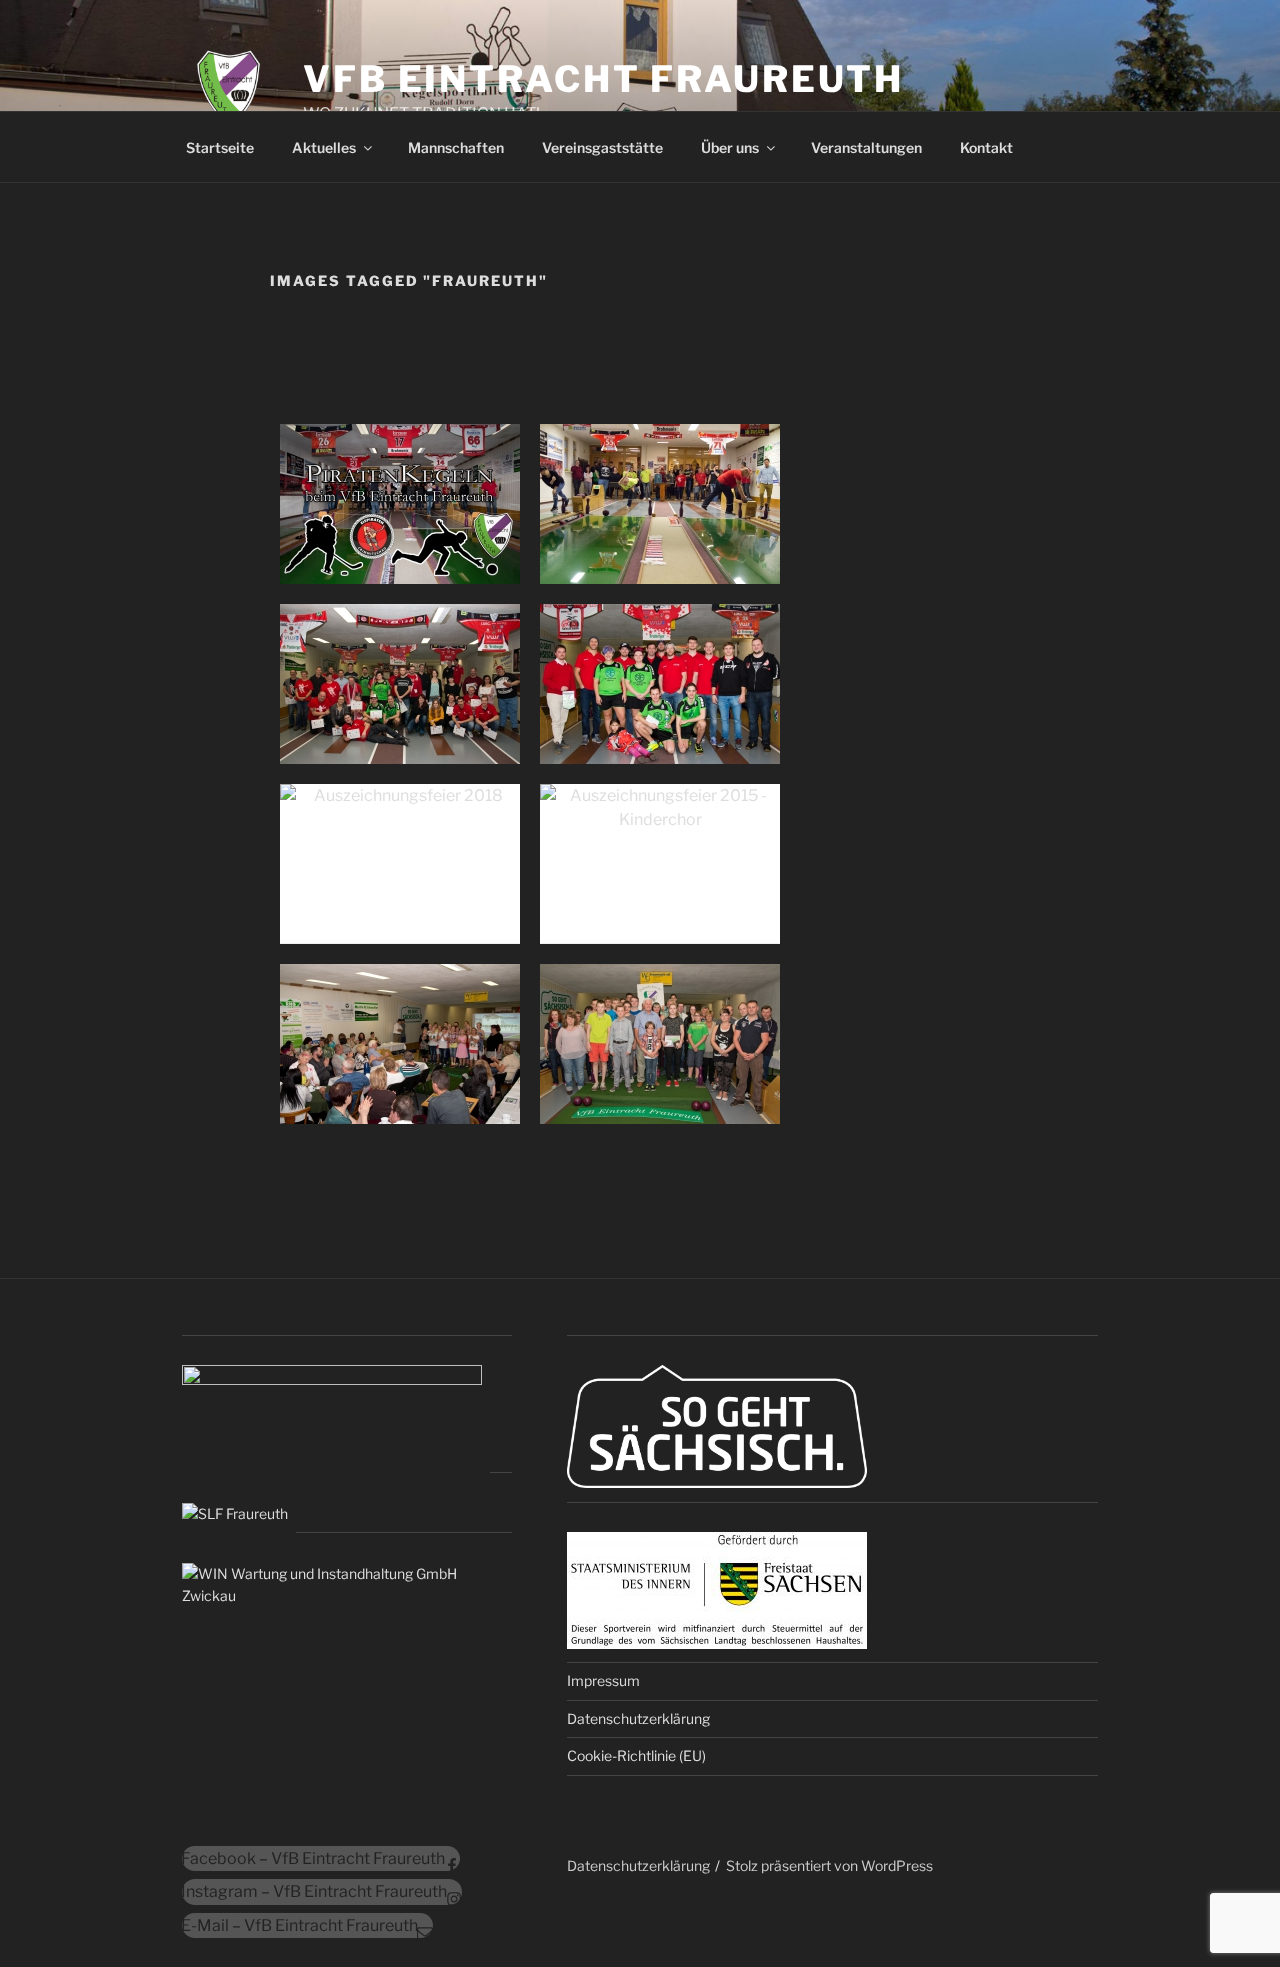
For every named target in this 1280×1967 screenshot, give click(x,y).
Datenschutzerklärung (638, 1718)
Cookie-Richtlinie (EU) (636, 1755)
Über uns (730, 147)
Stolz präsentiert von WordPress (829, 1865)
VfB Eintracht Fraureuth (603, 79)
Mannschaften (456, 147)
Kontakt (986, 147)
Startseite (220, 147)
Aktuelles (324, 147)
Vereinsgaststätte (602, 147)
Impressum (603, 1680)
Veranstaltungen (866, 147)
